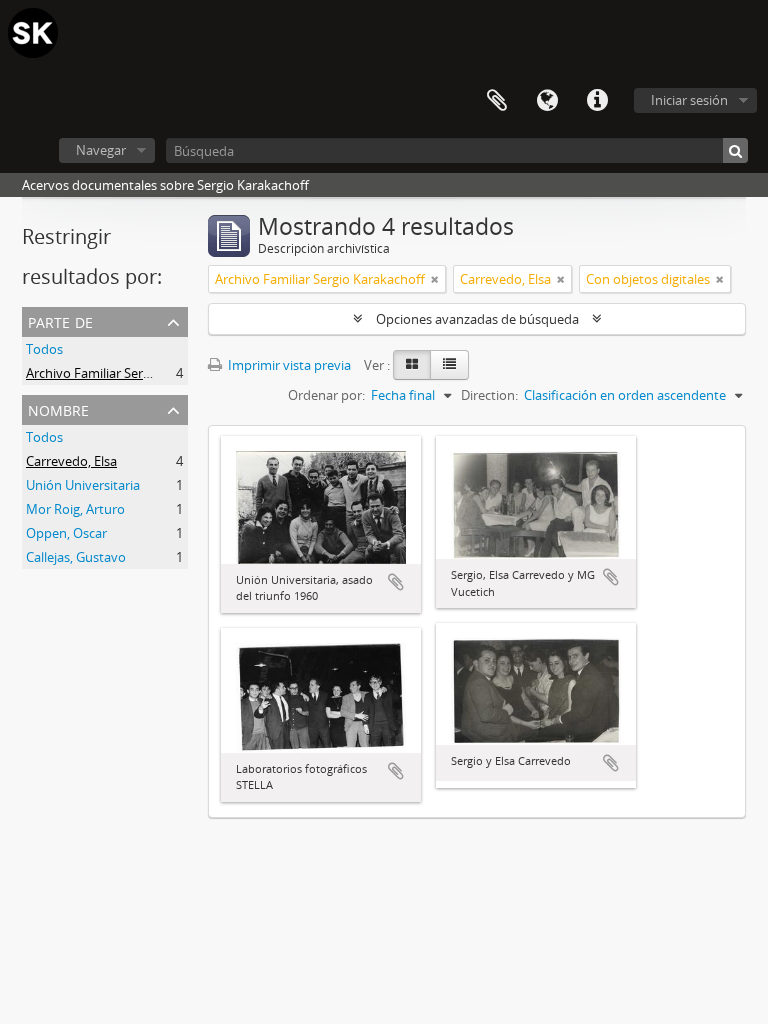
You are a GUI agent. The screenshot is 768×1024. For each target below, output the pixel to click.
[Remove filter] (435, 279)
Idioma (547, 101)
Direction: (489, 395)
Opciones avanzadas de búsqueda (477, 319)
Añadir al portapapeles (396, 582)
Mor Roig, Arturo (75, 509)
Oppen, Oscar (66, 533)
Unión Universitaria (83, 485)
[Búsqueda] (735, 150)
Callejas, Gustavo (76, 557)
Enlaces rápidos (597, 101)
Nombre (58, 408)
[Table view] (449, 365)
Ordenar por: (326, 395)
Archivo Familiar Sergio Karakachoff (131, 373)
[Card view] (412, 365)
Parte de (60, 320)
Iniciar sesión (689, 100)
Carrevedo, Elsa (71, 461)
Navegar (101, 150)
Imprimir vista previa (288, 365)
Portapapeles (497, 101)
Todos (44, 349)
